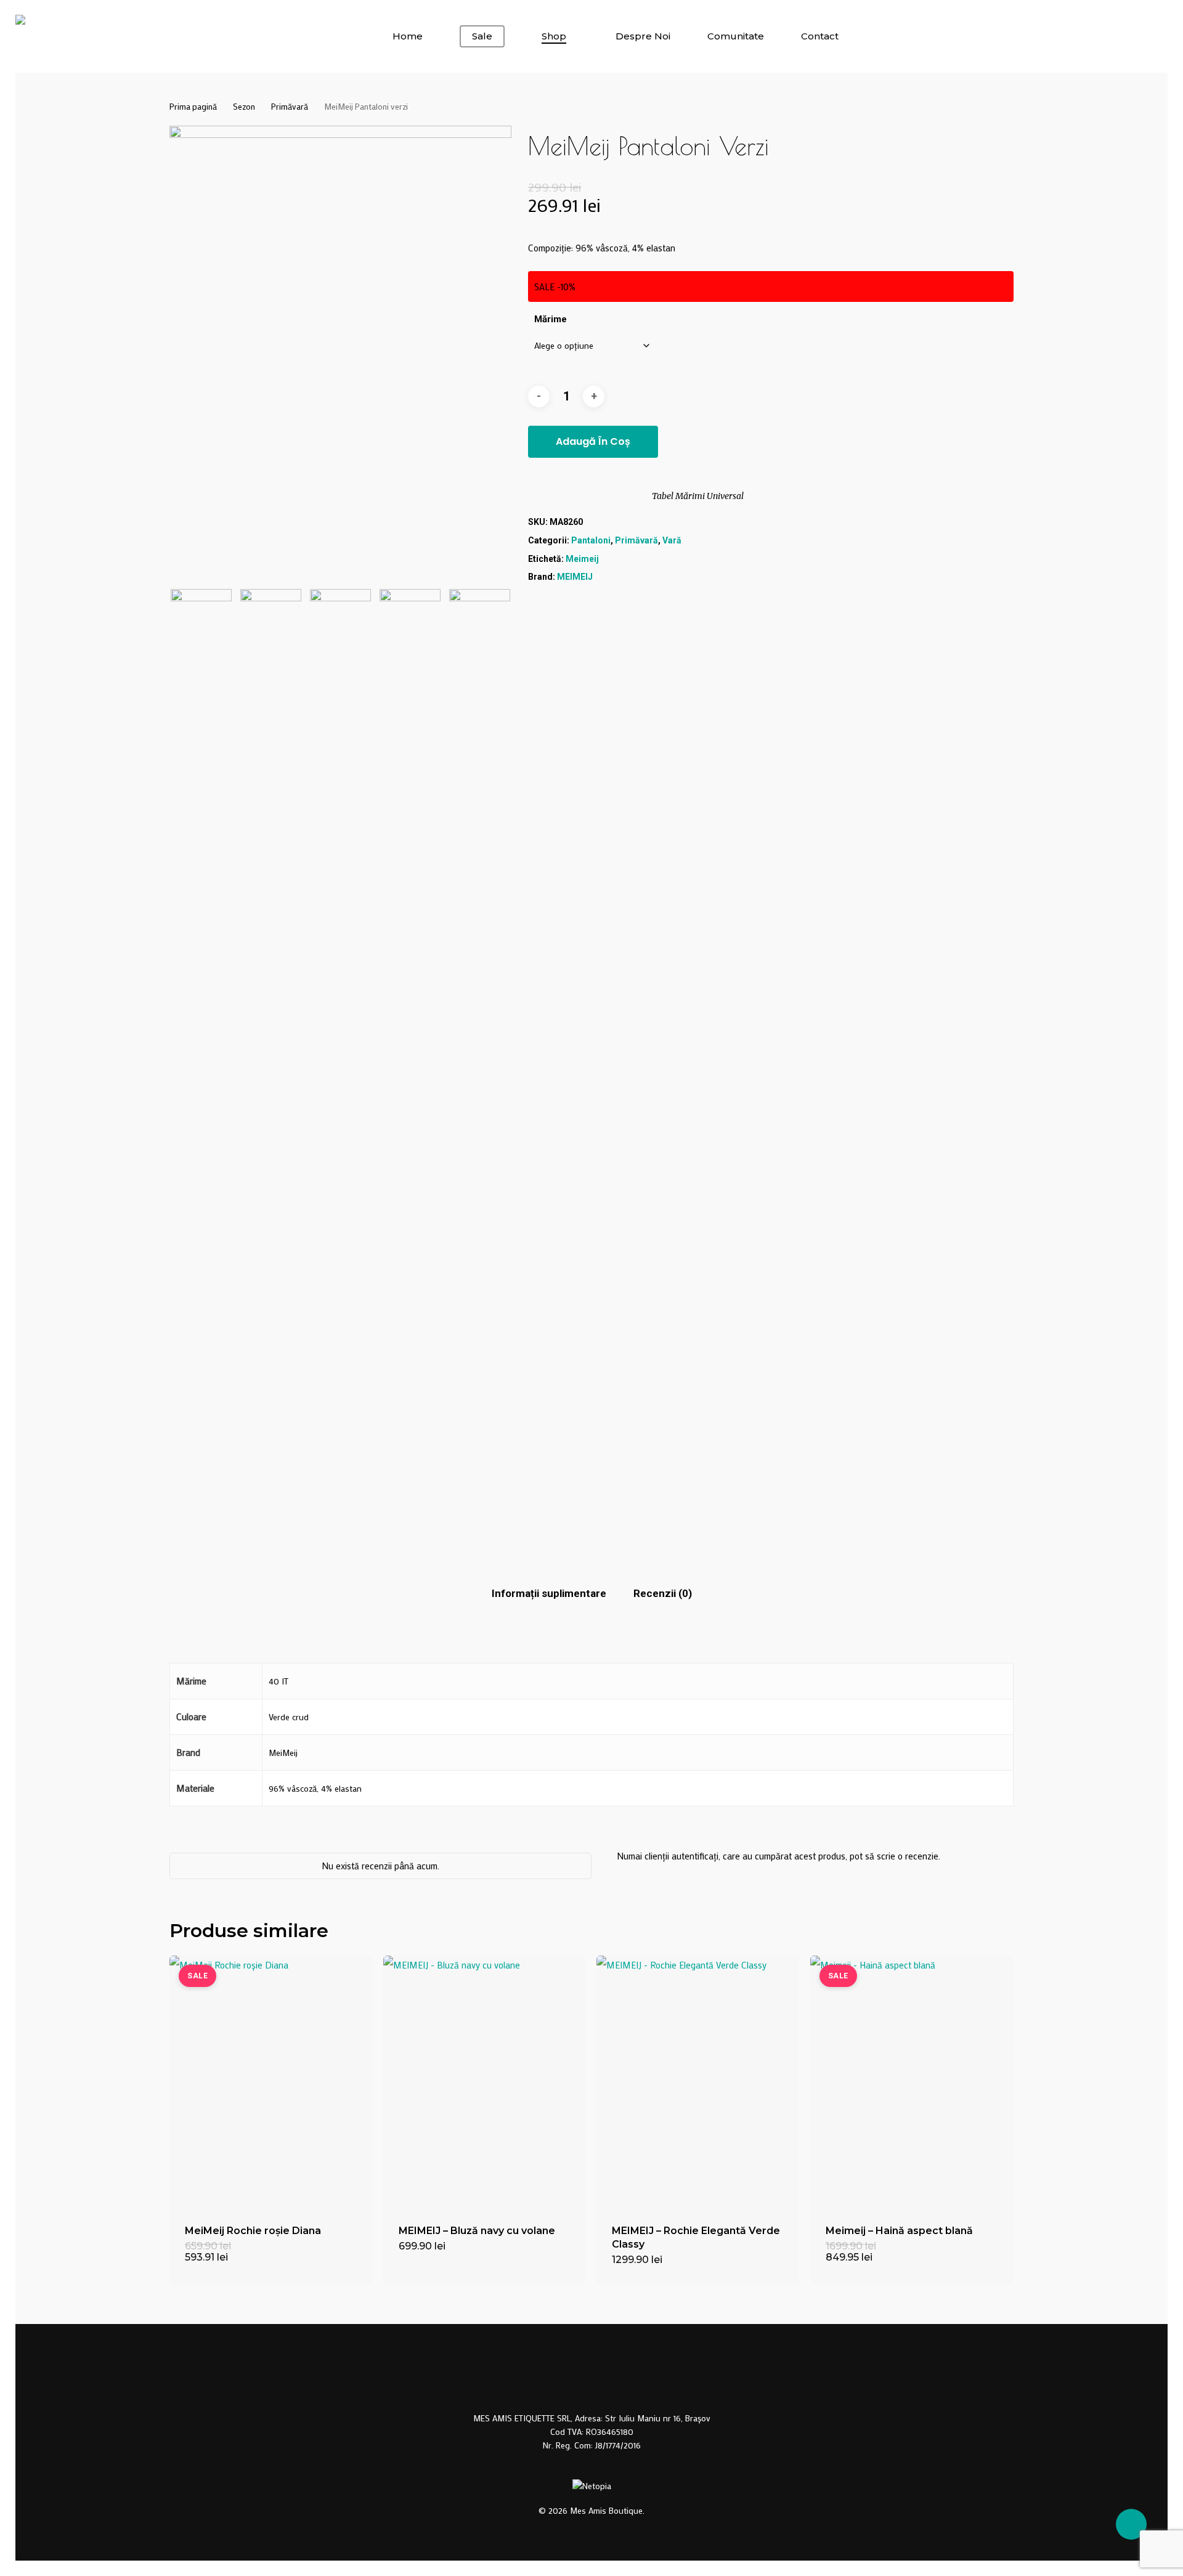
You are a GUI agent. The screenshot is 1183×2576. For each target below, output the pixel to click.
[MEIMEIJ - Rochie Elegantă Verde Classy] (698, 2082)
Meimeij (582, 559)
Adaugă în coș (593, 441)
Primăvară (290, 107)
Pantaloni (591, 540)
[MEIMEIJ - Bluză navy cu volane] (485, 2082)
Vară (672, 540)
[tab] (549, 1594)
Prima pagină (193, 107)
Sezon (244, 107)
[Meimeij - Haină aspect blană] (912, 2082)
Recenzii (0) (663, 1593)
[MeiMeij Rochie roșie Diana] (271, 2082)
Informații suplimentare (549, 1593)
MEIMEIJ (575, 577)
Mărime (551, 319)
